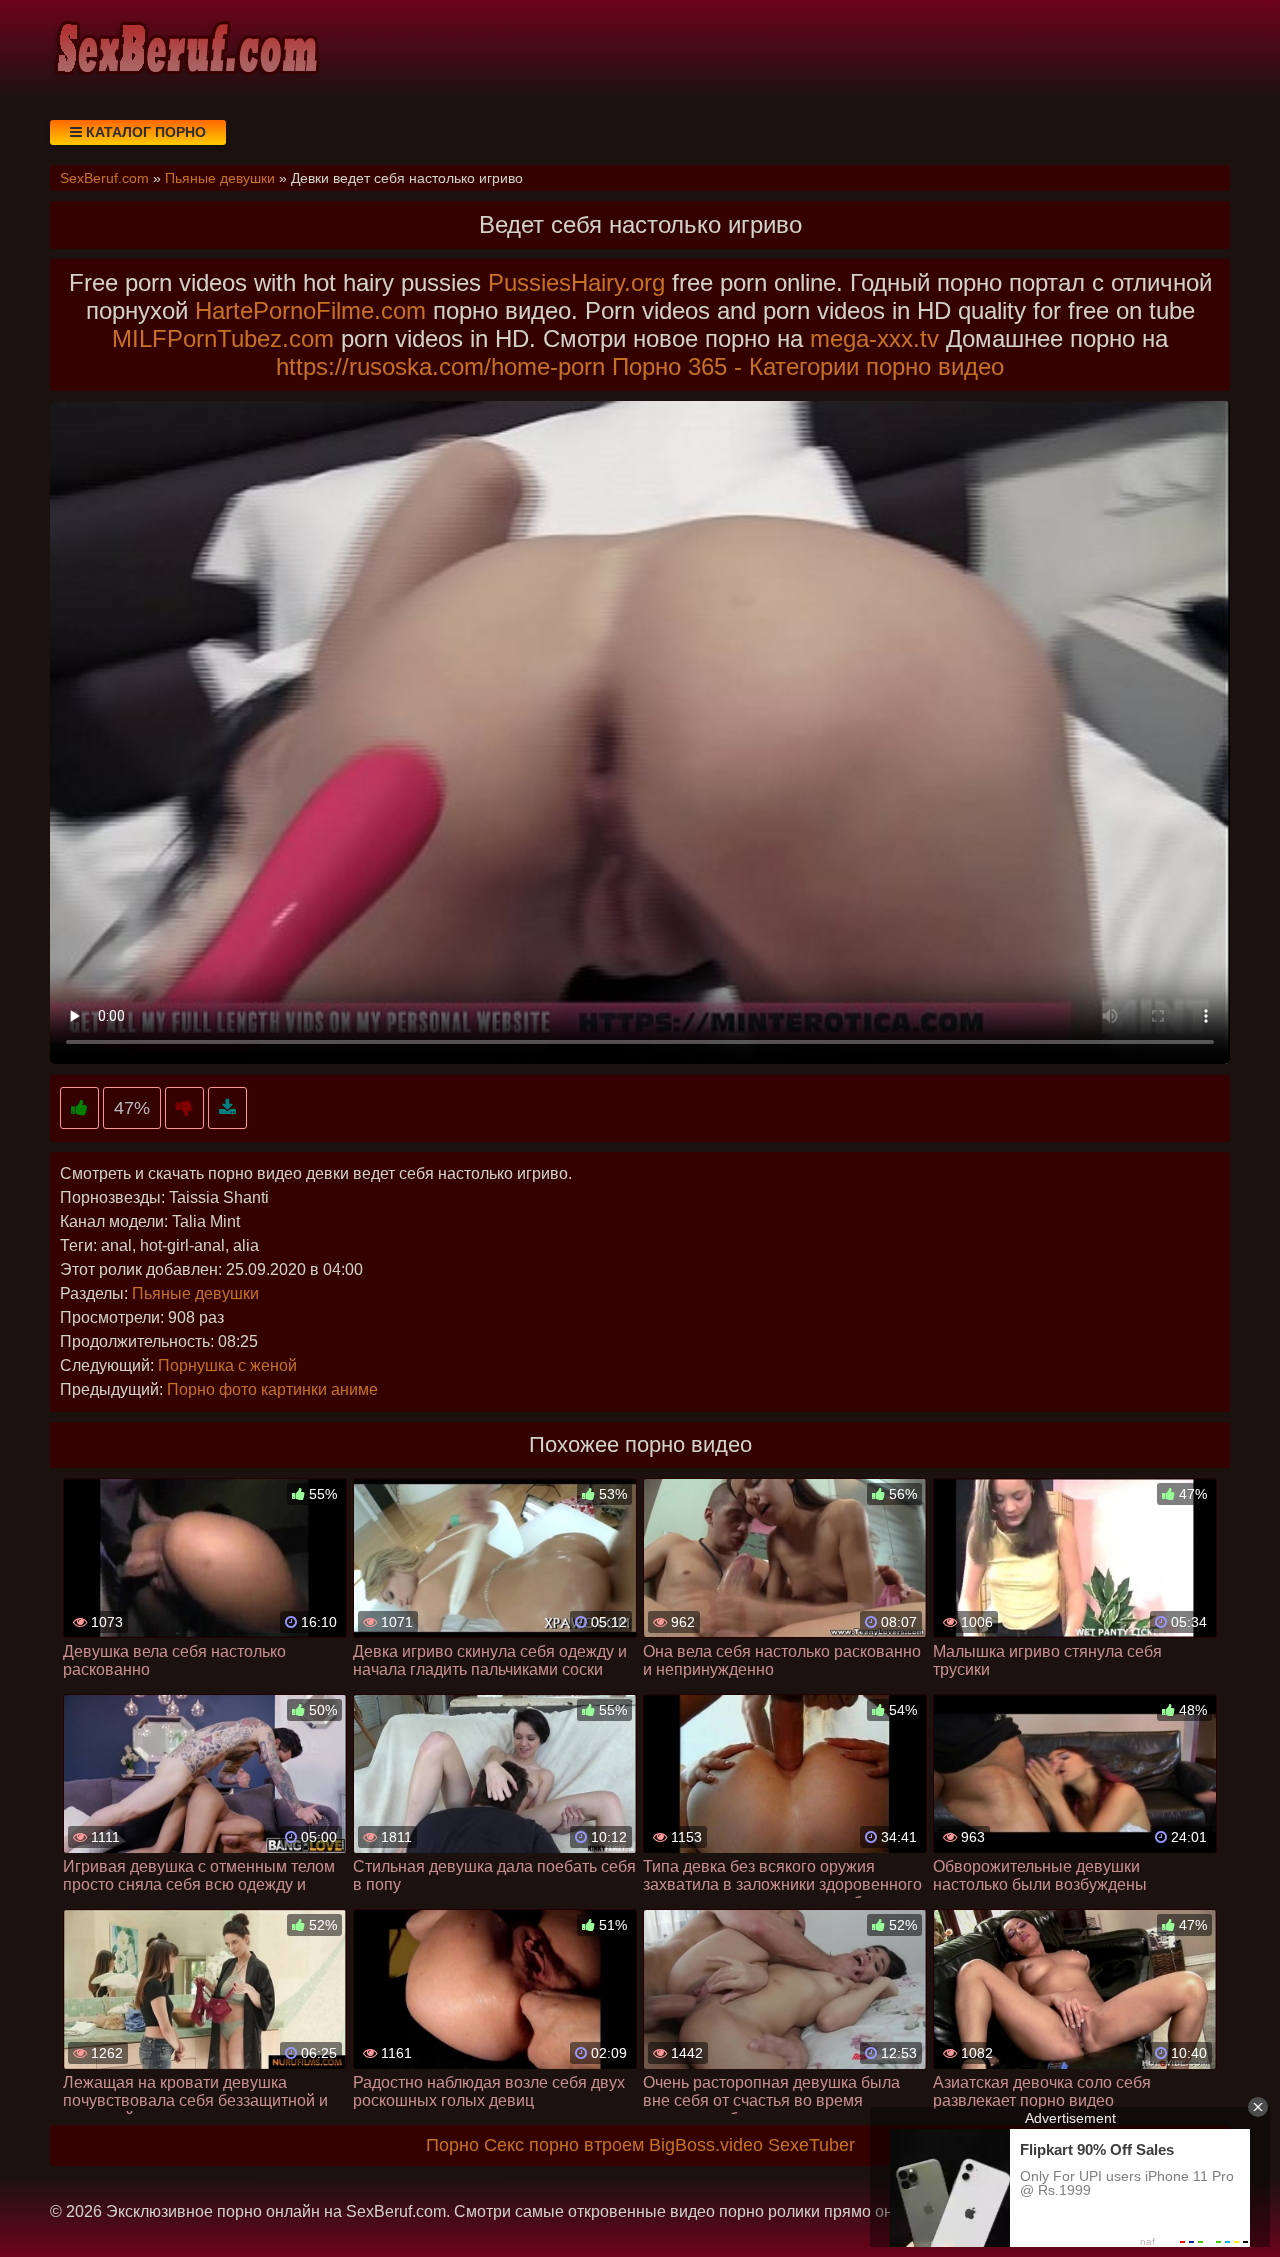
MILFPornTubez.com (223, 338)
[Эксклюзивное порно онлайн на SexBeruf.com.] (185, 50)
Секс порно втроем (564, 2145)
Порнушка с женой (227, 1365)
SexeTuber (811, 2145)
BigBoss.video (706, 2145)
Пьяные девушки (195, 1293)
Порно (452, 2145)
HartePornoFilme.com (310, 310)
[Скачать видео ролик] (227, 1108)
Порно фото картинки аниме (272, 1389)
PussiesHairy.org (576, 282)
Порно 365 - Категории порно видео (808, 366)
